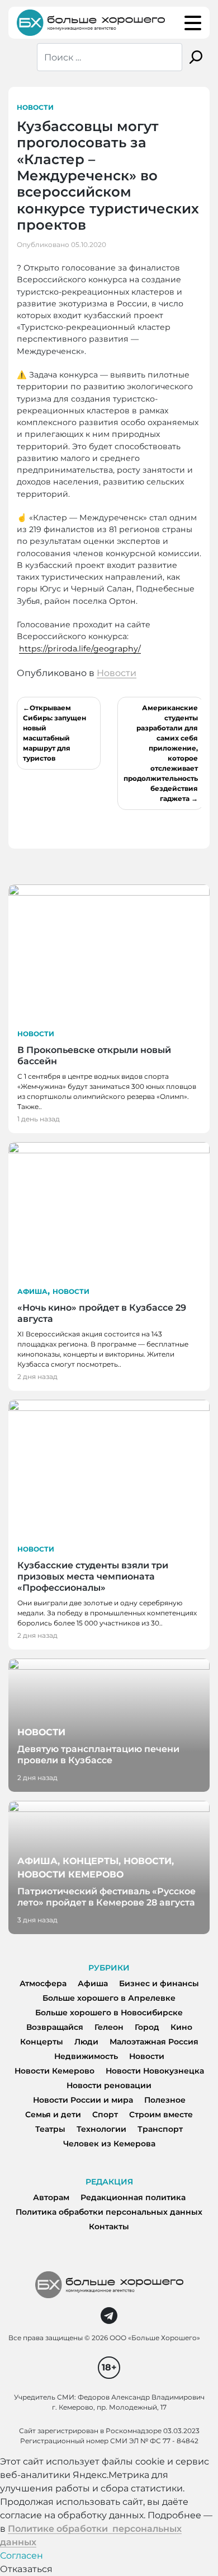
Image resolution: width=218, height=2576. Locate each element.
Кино (181, 2027)
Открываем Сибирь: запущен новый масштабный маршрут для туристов (54, 733)
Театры (50, 2129)
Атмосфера (43, 1983)
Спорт (105, 2114)
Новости (35, 107)
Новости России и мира (83, 2100)
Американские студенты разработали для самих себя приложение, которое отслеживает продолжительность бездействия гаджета (161, 753)
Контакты (109, 2226)
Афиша (32, 1291)
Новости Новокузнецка (155, 2071)
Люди (86, 2042)
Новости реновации (109, 2085)
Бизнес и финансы (159, 1983)
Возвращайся (55, 2027)
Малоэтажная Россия (154, 2042)
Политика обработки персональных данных (109, 2212)
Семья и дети (53, 2114)
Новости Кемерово (54, 2071)
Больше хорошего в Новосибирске (109, 2013)
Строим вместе (161, 2114)
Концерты (42, 2042)
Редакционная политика (133, 2197)
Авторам (51, 2197)
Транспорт (160, 2129)
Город (147, 2027)
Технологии (101, 2129)
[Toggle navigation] (193, 23)
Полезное (165, 2100)
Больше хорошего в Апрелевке (109, 1998)
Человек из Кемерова (109, 2144)
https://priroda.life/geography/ (80, 649)
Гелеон (109, 2027)
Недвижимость (86, 2056)
